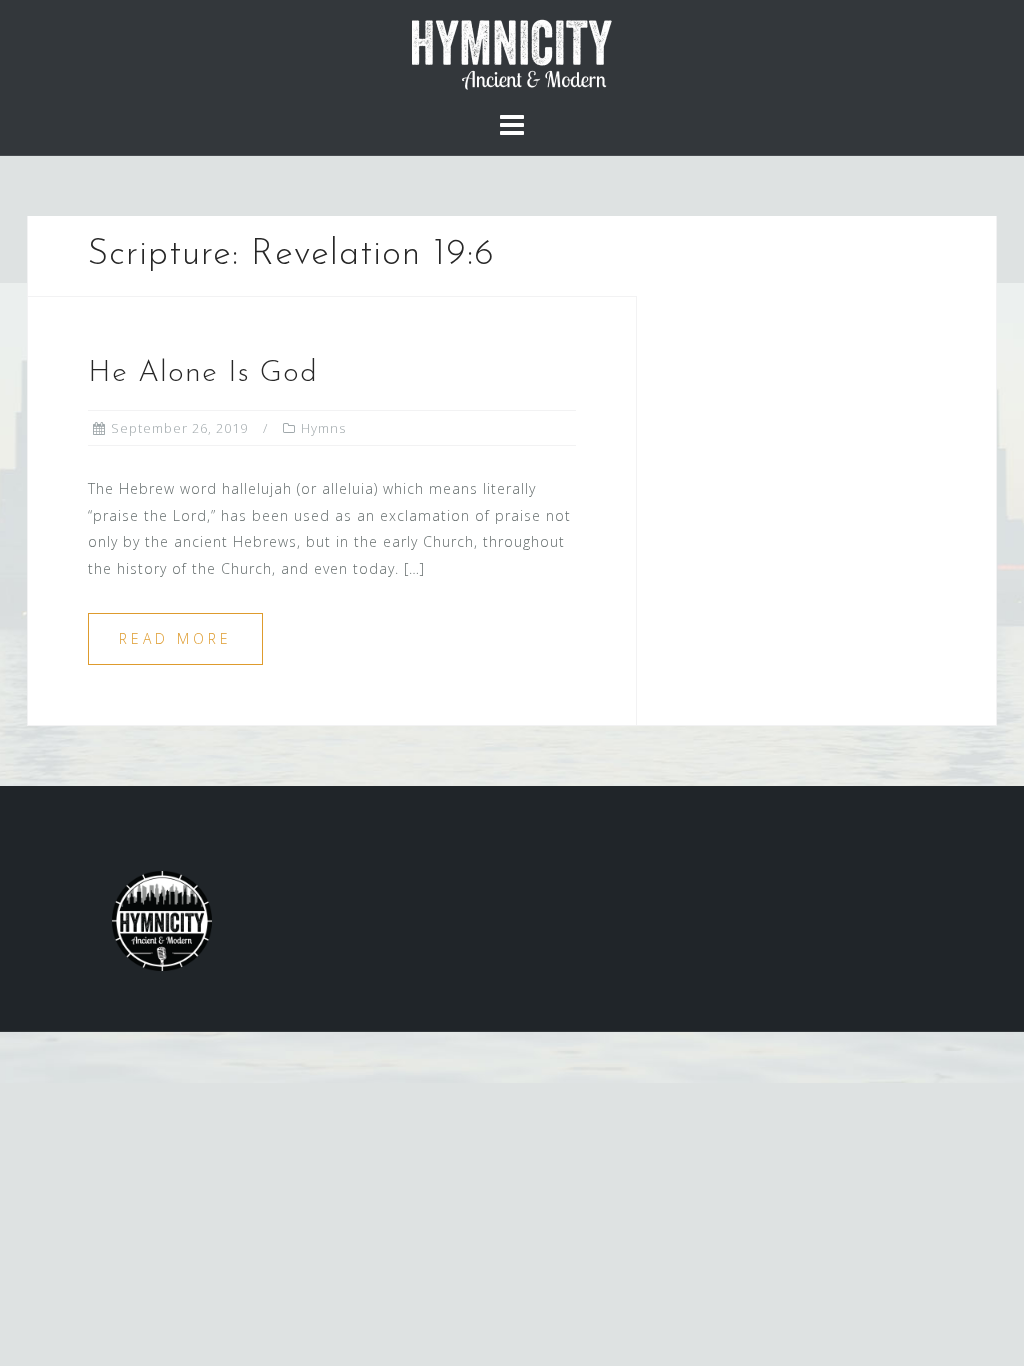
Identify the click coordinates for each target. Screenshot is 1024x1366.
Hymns (323, 428)
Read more (175, 638)
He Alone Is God (203, 373)
